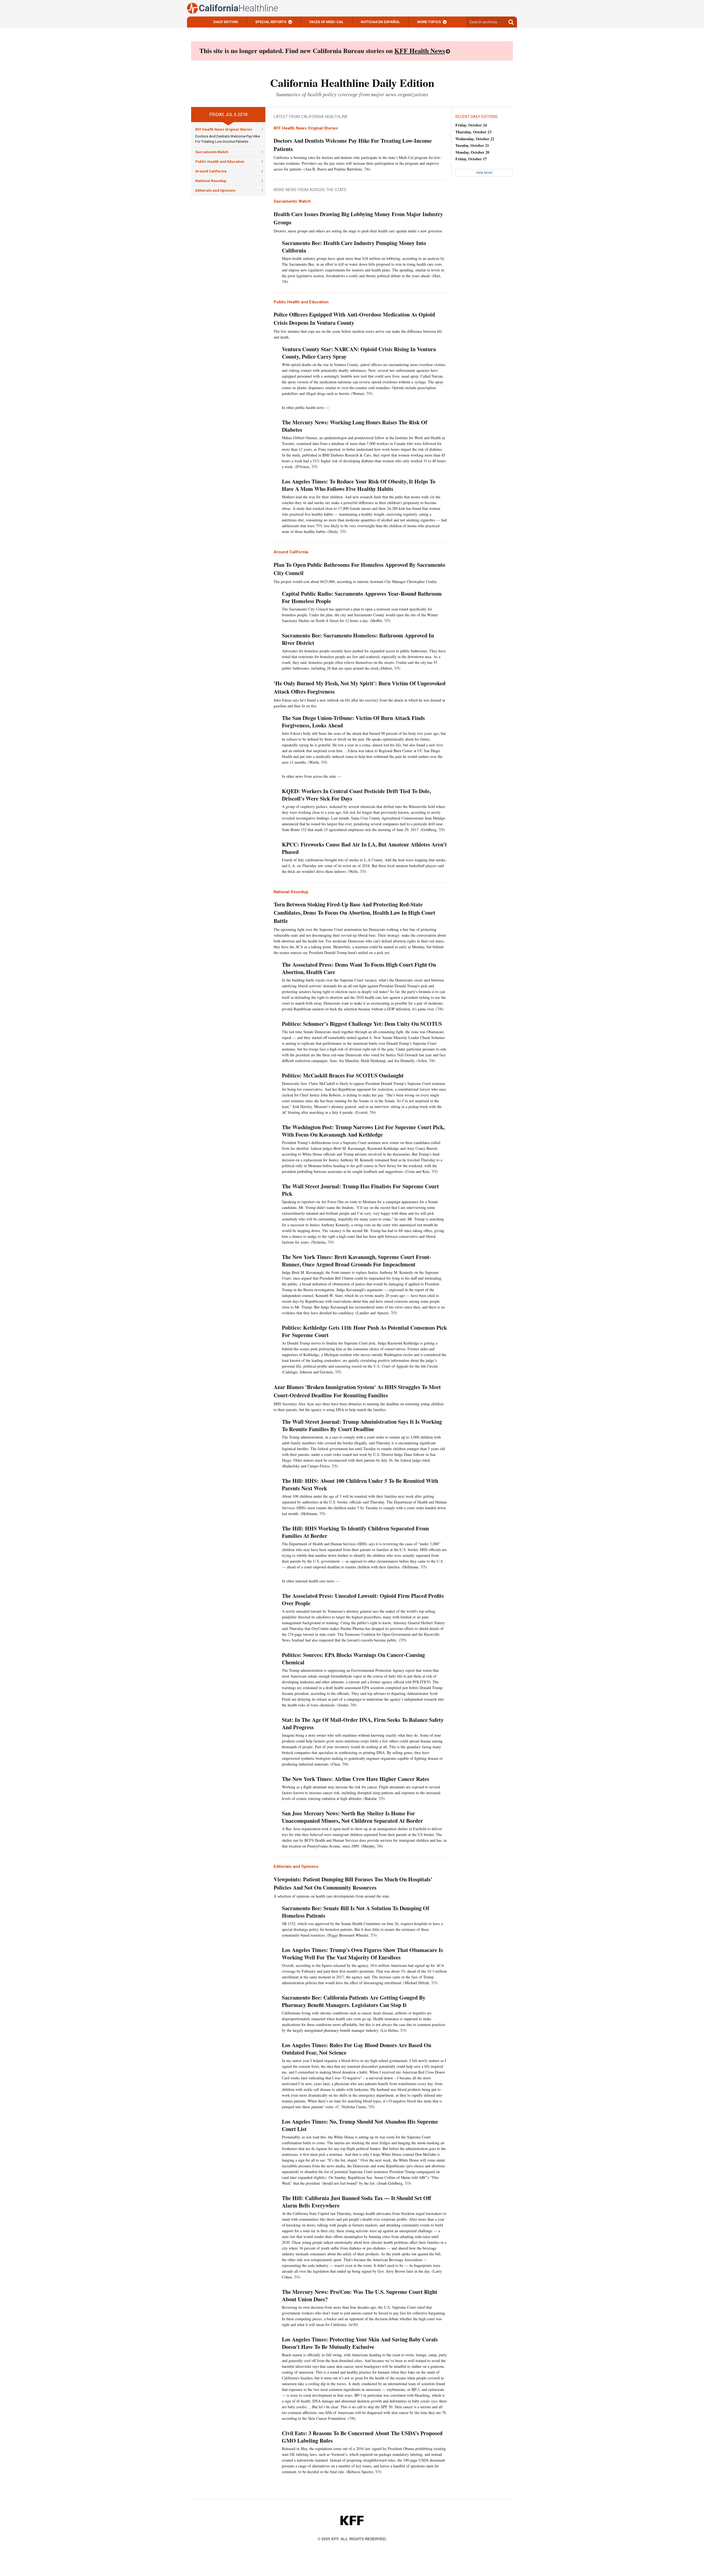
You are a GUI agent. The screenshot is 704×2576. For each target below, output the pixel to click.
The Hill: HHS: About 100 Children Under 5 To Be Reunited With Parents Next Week (360, 1484)
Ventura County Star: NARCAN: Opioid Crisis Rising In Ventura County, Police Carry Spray (359, 353)
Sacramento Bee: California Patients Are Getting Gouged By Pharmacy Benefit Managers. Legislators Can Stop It (354, 2001)
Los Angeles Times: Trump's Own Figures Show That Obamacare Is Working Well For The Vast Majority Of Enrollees (362, 1954)
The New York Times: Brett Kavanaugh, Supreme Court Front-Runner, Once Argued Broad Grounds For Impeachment (357, 1261)
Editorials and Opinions (215, 190)
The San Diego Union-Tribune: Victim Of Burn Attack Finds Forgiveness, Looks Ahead (353, 722)
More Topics (429, 22)
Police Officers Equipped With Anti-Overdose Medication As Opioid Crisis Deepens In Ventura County (354, 319)
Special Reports (271, 22)
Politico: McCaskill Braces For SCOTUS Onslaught (343, 1075)
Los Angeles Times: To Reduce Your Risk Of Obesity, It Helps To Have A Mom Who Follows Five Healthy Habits (359, 485)
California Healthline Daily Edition (352, 83)
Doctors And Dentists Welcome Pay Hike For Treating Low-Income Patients (353, 145)
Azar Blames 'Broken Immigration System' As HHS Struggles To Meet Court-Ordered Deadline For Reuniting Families (357, 1391)
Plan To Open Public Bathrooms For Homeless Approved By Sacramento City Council (359, 569)
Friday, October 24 (471, 125)
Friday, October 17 (471, 159)
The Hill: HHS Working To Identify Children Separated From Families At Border (355, 1532)
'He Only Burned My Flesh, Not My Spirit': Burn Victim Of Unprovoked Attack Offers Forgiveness (360, 687)
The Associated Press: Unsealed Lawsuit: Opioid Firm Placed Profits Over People (363, 1599)
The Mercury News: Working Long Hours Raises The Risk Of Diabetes (355, 426)
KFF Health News (420, 50)
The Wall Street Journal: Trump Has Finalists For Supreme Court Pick (360, 1190)
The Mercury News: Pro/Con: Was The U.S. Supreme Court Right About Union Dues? (360, 2295)
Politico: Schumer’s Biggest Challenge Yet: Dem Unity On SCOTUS (362, 1024)
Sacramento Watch (212, 152)
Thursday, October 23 (473, 132)
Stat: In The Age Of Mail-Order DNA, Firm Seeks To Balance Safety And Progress (363, 1723)
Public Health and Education (220, 162)
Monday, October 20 (472, 152)
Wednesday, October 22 (475, 139)
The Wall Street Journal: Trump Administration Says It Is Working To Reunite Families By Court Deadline (362, 1425)
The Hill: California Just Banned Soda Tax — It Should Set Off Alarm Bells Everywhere (356, 2202)
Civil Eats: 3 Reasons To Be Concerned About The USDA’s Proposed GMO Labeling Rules (362, 2437)
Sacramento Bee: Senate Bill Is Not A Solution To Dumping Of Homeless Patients (356, 1912)
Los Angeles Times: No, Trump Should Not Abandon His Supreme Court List (360, 2125)
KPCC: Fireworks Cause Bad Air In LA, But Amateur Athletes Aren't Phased (364, 848)
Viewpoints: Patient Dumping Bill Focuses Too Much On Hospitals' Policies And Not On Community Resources (353, 1883)
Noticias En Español (380, 22)
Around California (211, 171)
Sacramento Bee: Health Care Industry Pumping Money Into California (354, 247)
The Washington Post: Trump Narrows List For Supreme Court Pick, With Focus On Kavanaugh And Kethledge (363, 1131)
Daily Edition (226, 22)
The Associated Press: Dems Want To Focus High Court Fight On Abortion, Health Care (359, 968)
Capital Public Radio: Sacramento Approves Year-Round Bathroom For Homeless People (362, 597)
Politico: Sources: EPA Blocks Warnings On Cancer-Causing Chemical (353, 1659)
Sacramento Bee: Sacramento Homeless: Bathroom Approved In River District (358, 639)
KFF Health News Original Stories (224, 129)
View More (484, 173)
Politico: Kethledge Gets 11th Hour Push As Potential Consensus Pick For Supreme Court (364, 1331)
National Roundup (211, 181)
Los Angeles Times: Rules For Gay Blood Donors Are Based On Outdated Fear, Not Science (357, 2049)
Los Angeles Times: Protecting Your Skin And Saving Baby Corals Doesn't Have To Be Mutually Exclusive (360, 2343)
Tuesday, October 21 (472, 145)
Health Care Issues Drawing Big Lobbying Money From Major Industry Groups (358, 218)
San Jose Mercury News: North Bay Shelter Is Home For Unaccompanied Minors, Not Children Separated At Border (352, 1817)
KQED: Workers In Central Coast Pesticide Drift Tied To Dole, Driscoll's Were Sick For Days (356, 795)
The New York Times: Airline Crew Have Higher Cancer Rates (356, 1779)
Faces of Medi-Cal (326, 22)
